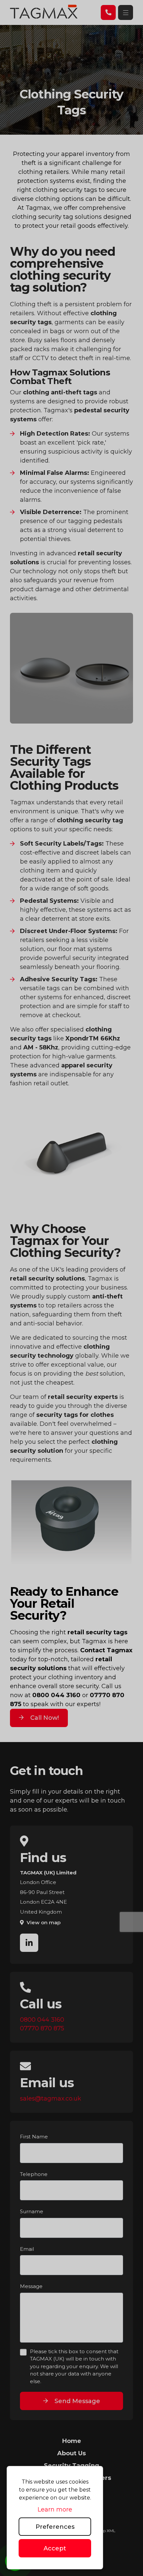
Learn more (55, 2509)
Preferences (55, 2527)
